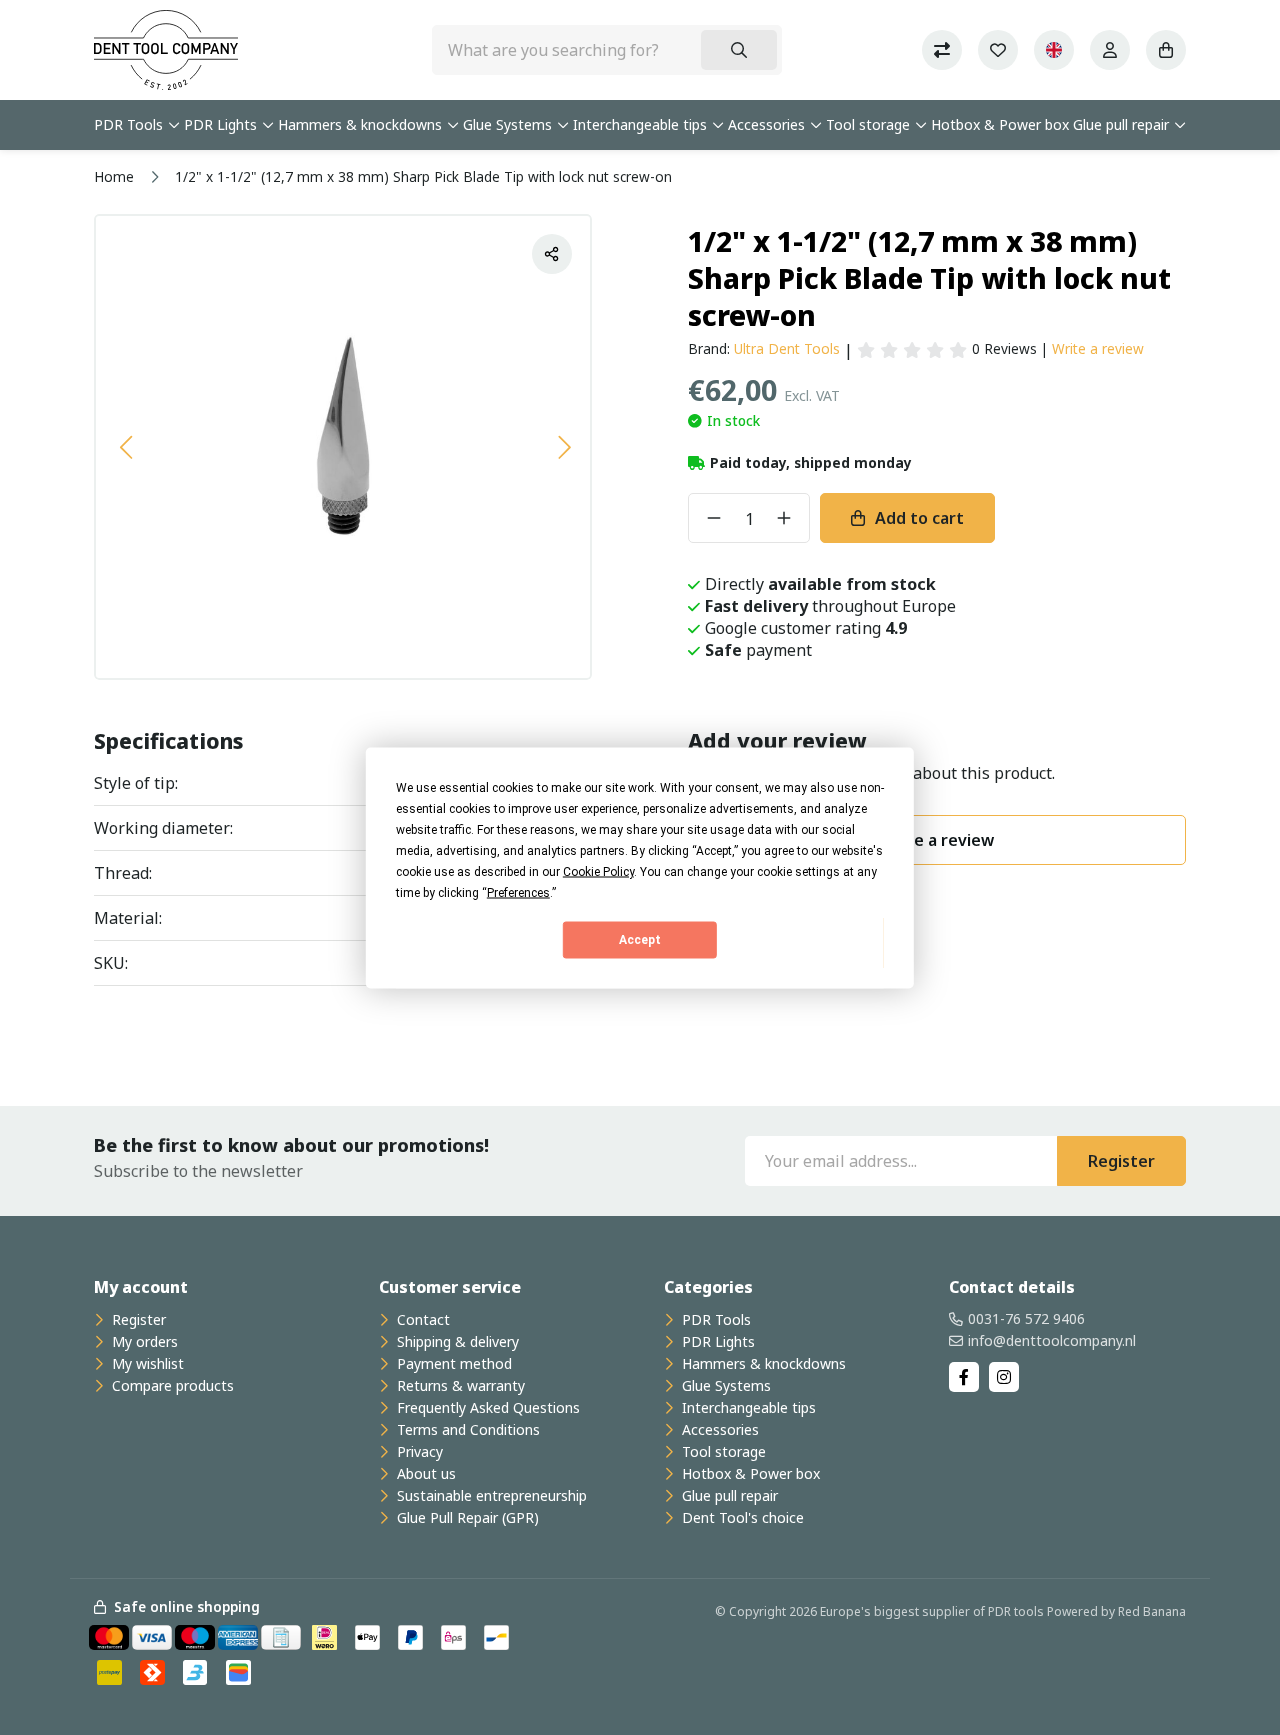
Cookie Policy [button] (598, 871)
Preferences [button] (518, 892)
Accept (640, 940)
